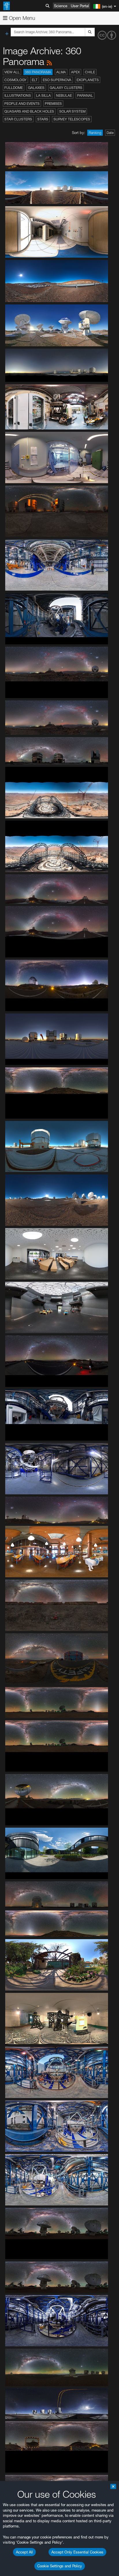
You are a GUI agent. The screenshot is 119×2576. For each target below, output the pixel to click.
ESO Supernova (57, 80)
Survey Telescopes (72, 119)
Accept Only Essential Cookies (77, 2552)
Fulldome (14, 88)
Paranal (85, 95)
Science (61, 6)
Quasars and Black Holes (29, 111)
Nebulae (64, 95)
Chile (90, 72)
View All (12, 72)
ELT (35, 80)
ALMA (61, 72)
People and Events (22, 104)
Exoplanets (88, 80)
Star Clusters (18, 119)
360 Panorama (38, 72)
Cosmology (15, 80)
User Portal (80, 6)
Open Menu (21, 18)
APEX (75, 72)
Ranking (95, 133)
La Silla (43, 95)
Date (110, 133)
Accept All (24, 2552)
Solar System (72, 111)
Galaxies (36, 88)
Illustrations (18, 95)
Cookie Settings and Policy (60, 2566)
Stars (43, 119)
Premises (53, 104)
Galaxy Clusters (66, 88)
